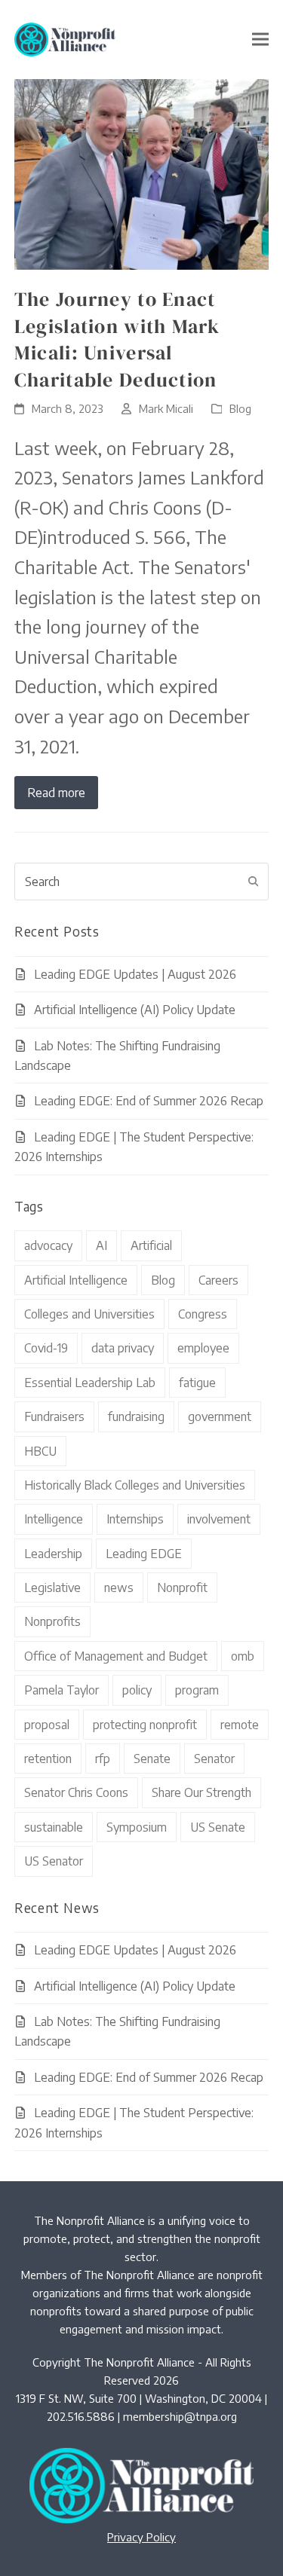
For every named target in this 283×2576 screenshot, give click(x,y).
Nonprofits (52, 1621)
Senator (214, 1759)
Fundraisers (54, 1416)
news (119, 1587)
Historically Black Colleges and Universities (135, 1485)
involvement (219, 1519)
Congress (203, 1314)
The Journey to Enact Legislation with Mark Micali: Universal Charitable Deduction (117, 339)
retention (48, 1759)
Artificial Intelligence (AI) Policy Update (135, 1010)
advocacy (48, 1245)
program (197, 1690)
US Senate (218, 1827)
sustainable (54, 1827)
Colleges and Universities (89, 1314)
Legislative (52, 1587)
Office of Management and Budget (116, 1656)
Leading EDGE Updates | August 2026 (135, 974)
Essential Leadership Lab (90, 1383)
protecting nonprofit (145, 1725)
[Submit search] (254, 882)
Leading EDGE (144, 1554)
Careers (218, 1280)
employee (203, 1348)
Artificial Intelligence (76, 1280)
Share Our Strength (201, 1792)
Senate (152, 1759)
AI (102, 1245)
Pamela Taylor (62, 1690)
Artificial (151, 1245)
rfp (103, 1759)
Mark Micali (166, 408)
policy (137, 1690)
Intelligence (54, 1519)
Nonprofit (182, 1587)
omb (243, 1656)
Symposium (137, 1827)
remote (240, 1725)
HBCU (40, 1451)
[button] (260, 40)
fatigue (197, 1383)
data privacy (123, 1348)
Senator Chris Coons (76, 1792)
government (220, 1416)
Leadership (53, 1554)
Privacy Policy (141, 2537)
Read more (56, 793)
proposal (47, 1725)
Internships (135, 1519)
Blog (240, 408)
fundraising (136, 1416)
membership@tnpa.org (180, 2416)
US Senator (54, 1861)
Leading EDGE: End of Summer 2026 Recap (149, 1101)
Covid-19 (46, 1348)
